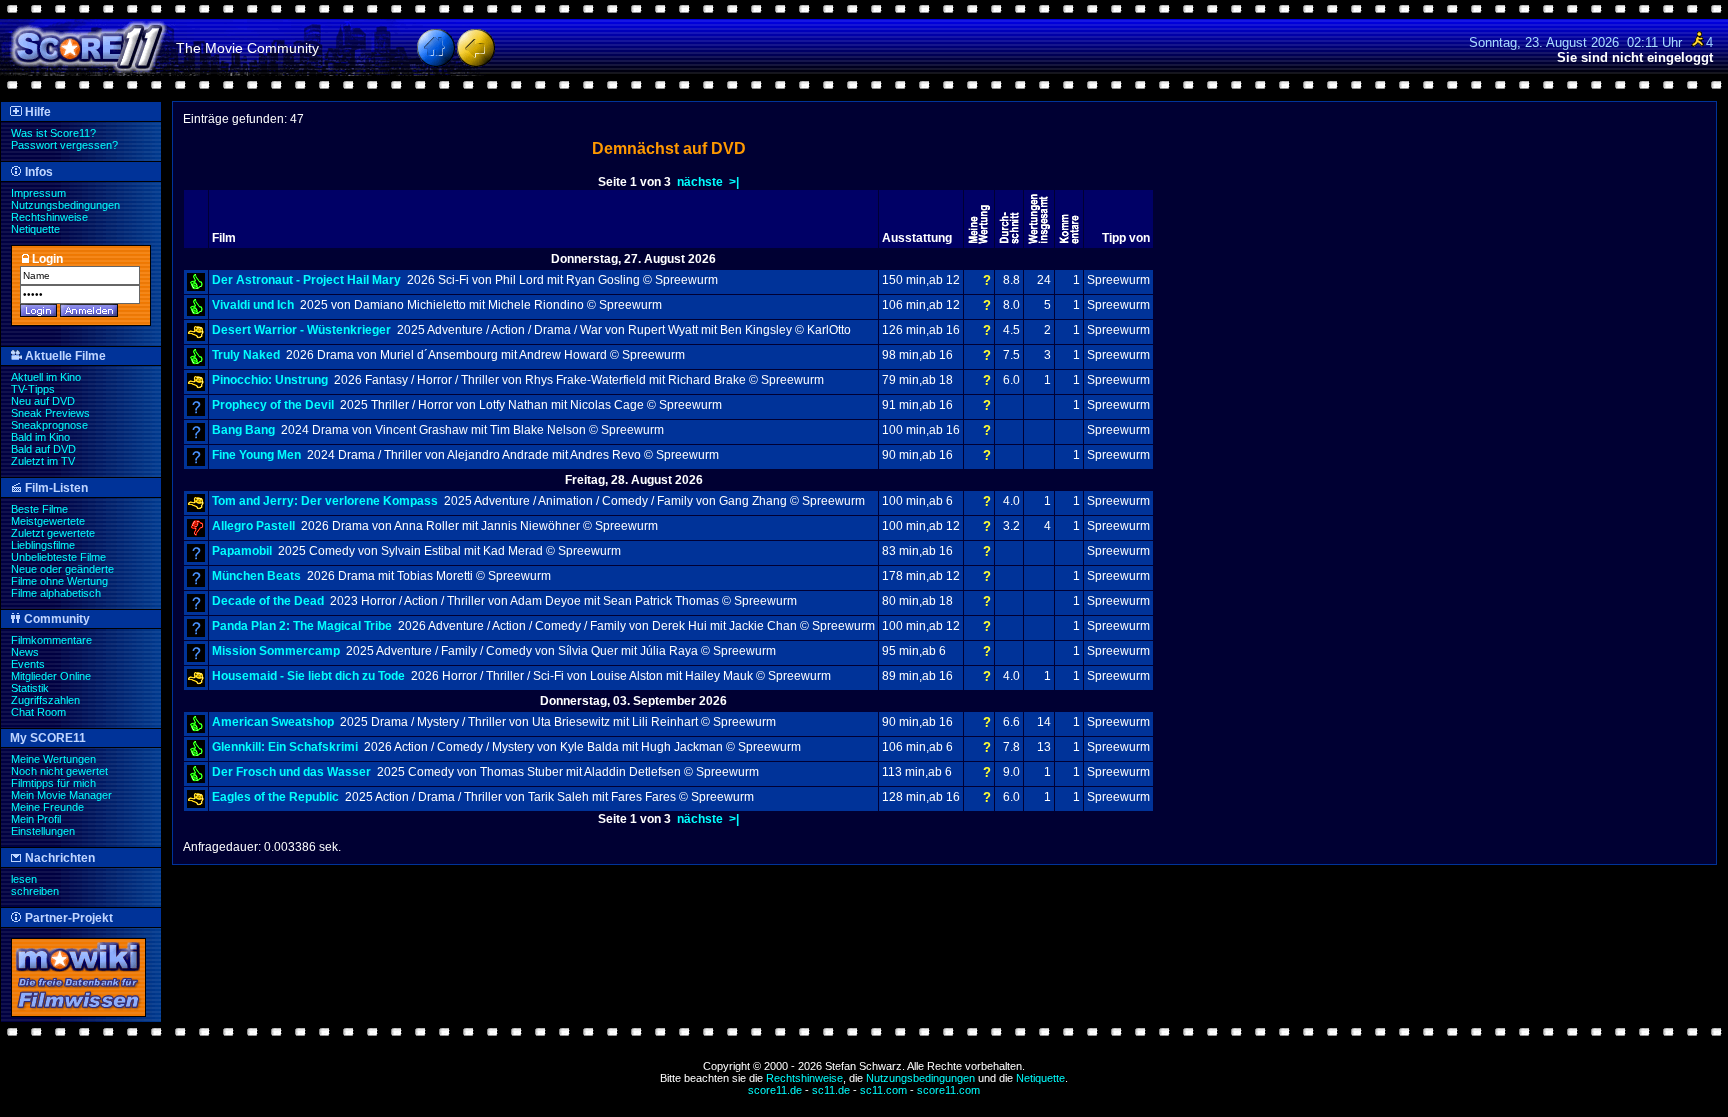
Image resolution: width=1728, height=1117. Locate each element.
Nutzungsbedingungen (65, 205)
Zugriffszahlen (45, 700)
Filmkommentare (51, 640)
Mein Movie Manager (61, 795)
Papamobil (242, 551)
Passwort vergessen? (64, 145)
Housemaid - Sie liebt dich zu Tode (308, 676)
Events (28, 664)
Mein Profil (36, 819)
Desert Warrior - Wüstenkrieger (301, 330)
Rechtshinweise (49, 217)
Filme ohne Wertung (59, 581)
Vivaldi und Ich (253, 305)
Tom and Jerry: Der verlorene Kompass (325, 501)
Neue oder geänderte (62, 569)
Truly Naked (246, 355)
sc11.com (883, 1090)
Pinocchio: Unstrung (270, 380)
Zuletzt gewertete (53, 533)
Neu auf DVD (43, 401)
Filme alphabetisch (56, 593)
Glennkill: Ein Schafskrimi (285, 747)
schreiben (35, 891)
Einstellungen (43, 831)
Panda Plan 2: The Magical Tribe (302, 626)
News (25, 652)
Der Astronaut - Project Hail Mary (306, 280)
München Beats (256, 576)
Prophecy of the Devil (273, 405)
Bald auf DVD (43, 449)
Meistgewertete (48, 521)
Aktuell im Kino (46, 377)
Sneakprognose (49, 425)
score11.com (948, 1090)
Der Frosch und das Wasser (291, 772)
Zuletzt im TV (43, 461)
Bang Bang (243, 430)
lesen (24, 879)
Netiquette (35, 229)
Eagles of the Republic (275, 797)
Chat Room (38, 712)
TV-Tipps (33, 389)
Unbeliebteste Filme (58, 557)
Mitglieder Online (51, 676)
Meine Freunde (47, 807)
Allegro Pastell (253, 526)
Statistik (30, 688)
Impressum (38, 193)
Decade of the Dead (268, 601)
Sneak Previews (50, 413)
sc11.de (831, 1090)
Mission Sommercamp (276, 651)
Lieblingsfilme (43, 545)
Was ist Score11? (53, 133)
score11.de (775, 1090)
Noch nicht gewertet (59, 771)
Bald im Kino (40, 437)
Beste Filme (39, 509)
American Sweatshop (273, 722)
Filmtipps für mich (53, 783)
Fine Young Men (256, 455)
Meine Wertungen (53, 759)
